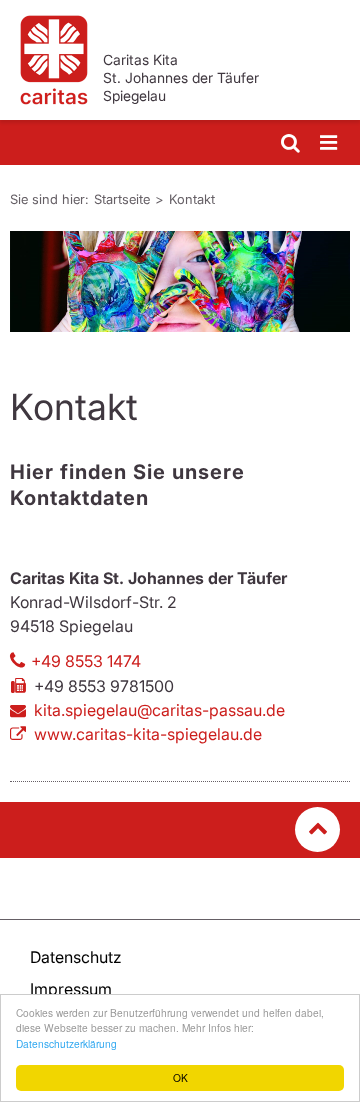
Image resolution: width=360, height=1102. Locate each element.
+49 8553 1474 (86, 661)
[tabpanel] (180, 281)
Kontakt (192, 199)
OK (180, 1077)
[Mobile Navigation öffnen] (330, 143)
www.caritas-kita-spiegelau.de (148, 734)
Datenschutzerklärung (66, 1043)
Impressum (71, 989)
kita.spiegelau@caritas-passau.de (159, 710)
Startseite (122, 199)
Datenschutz (76, 957)
